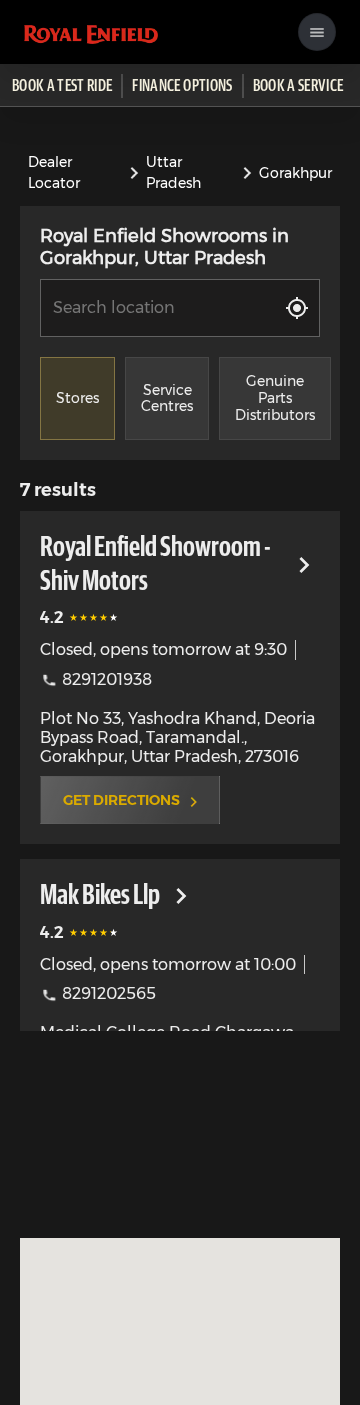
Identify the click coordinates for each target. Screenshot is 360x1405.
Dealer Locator (54, 172)
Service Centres (167, 398)
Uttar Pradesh (173, 172)
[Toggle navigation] (317, 32)
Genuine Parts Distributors (275, 398)
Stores (77, 398)
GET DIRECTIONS (121, 800)
